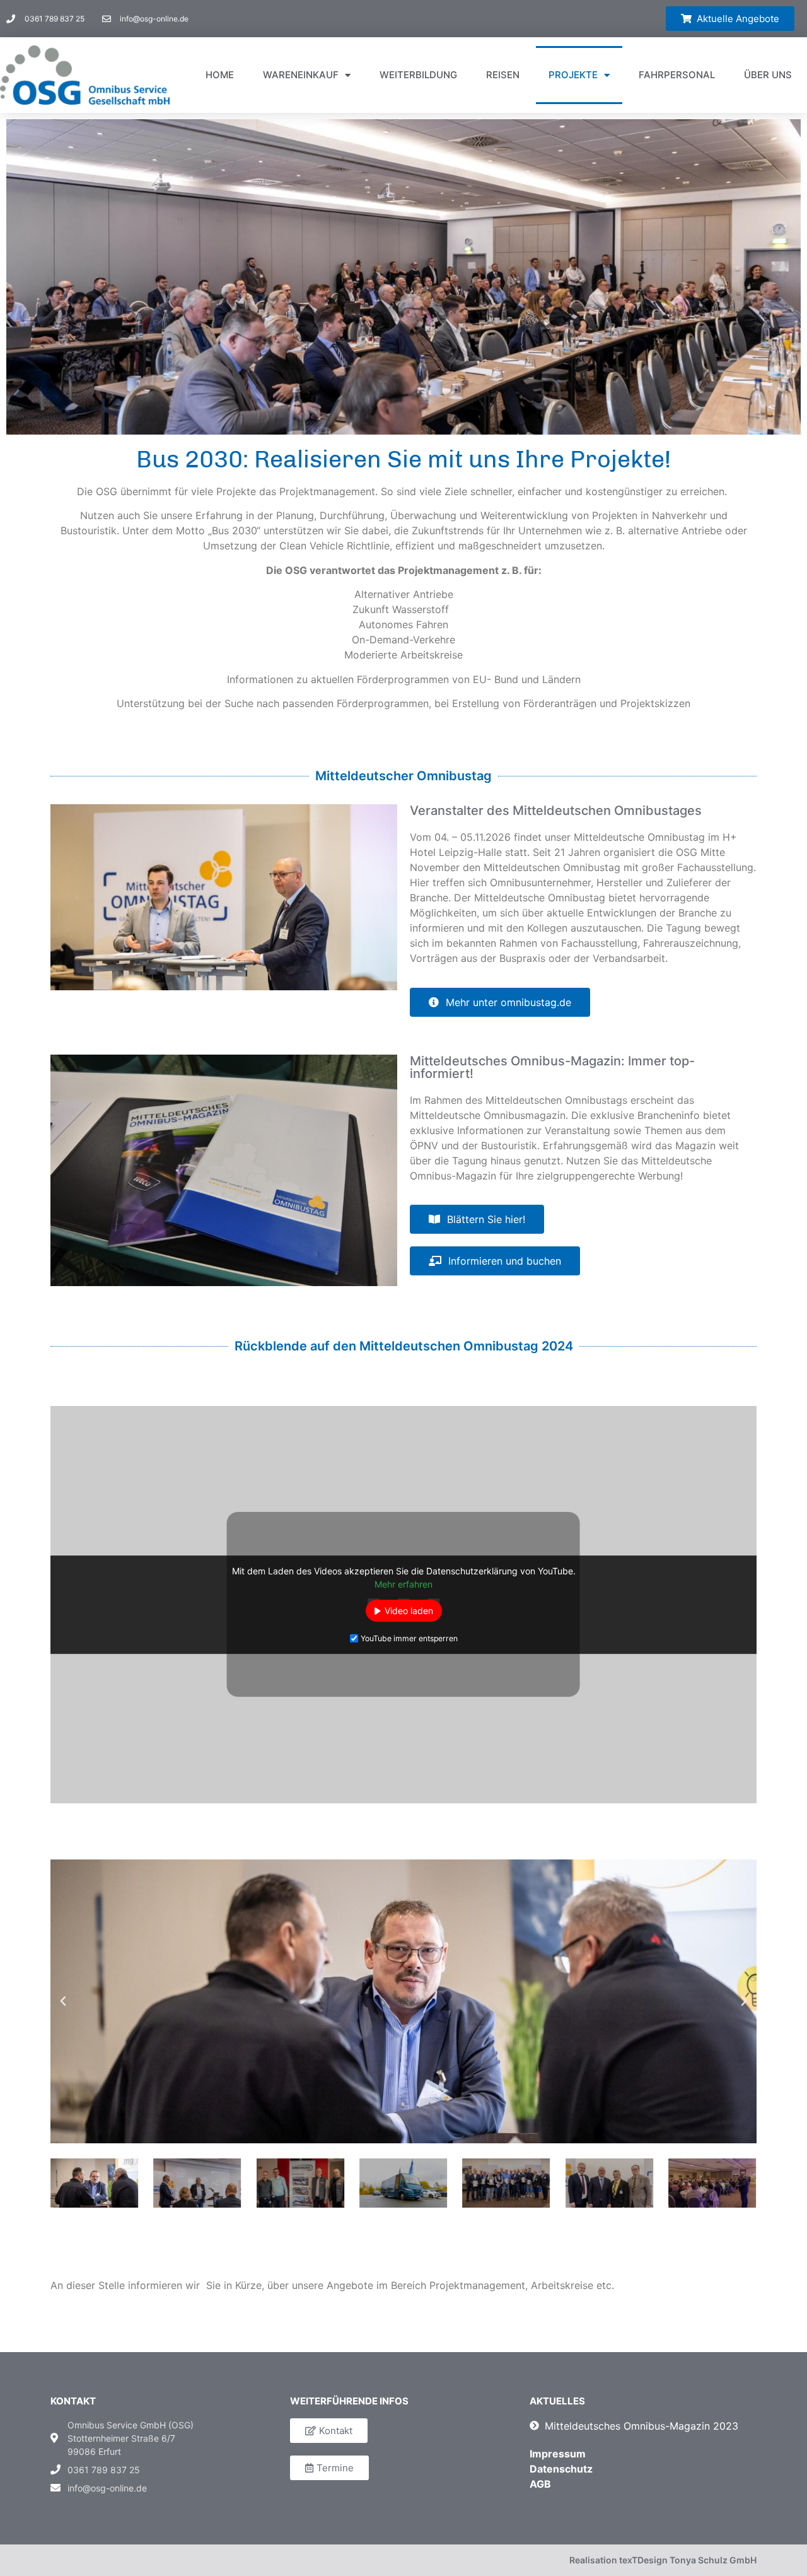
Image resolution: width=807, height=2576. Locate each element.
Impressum (558, 2454)
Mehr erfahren (403, 1584)
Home (220, 75)
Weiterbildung (418, 75)
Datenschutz (561, 2469)
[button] (730, 19)
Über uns (768, 75)
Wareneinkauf (301, 75)
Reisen (503, 75)
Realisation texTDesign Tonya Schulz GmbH (663, 2560)
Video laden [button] (409, 1611)
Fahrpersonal (677, 75)
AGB (540, 2484)
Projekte (573, 75)
